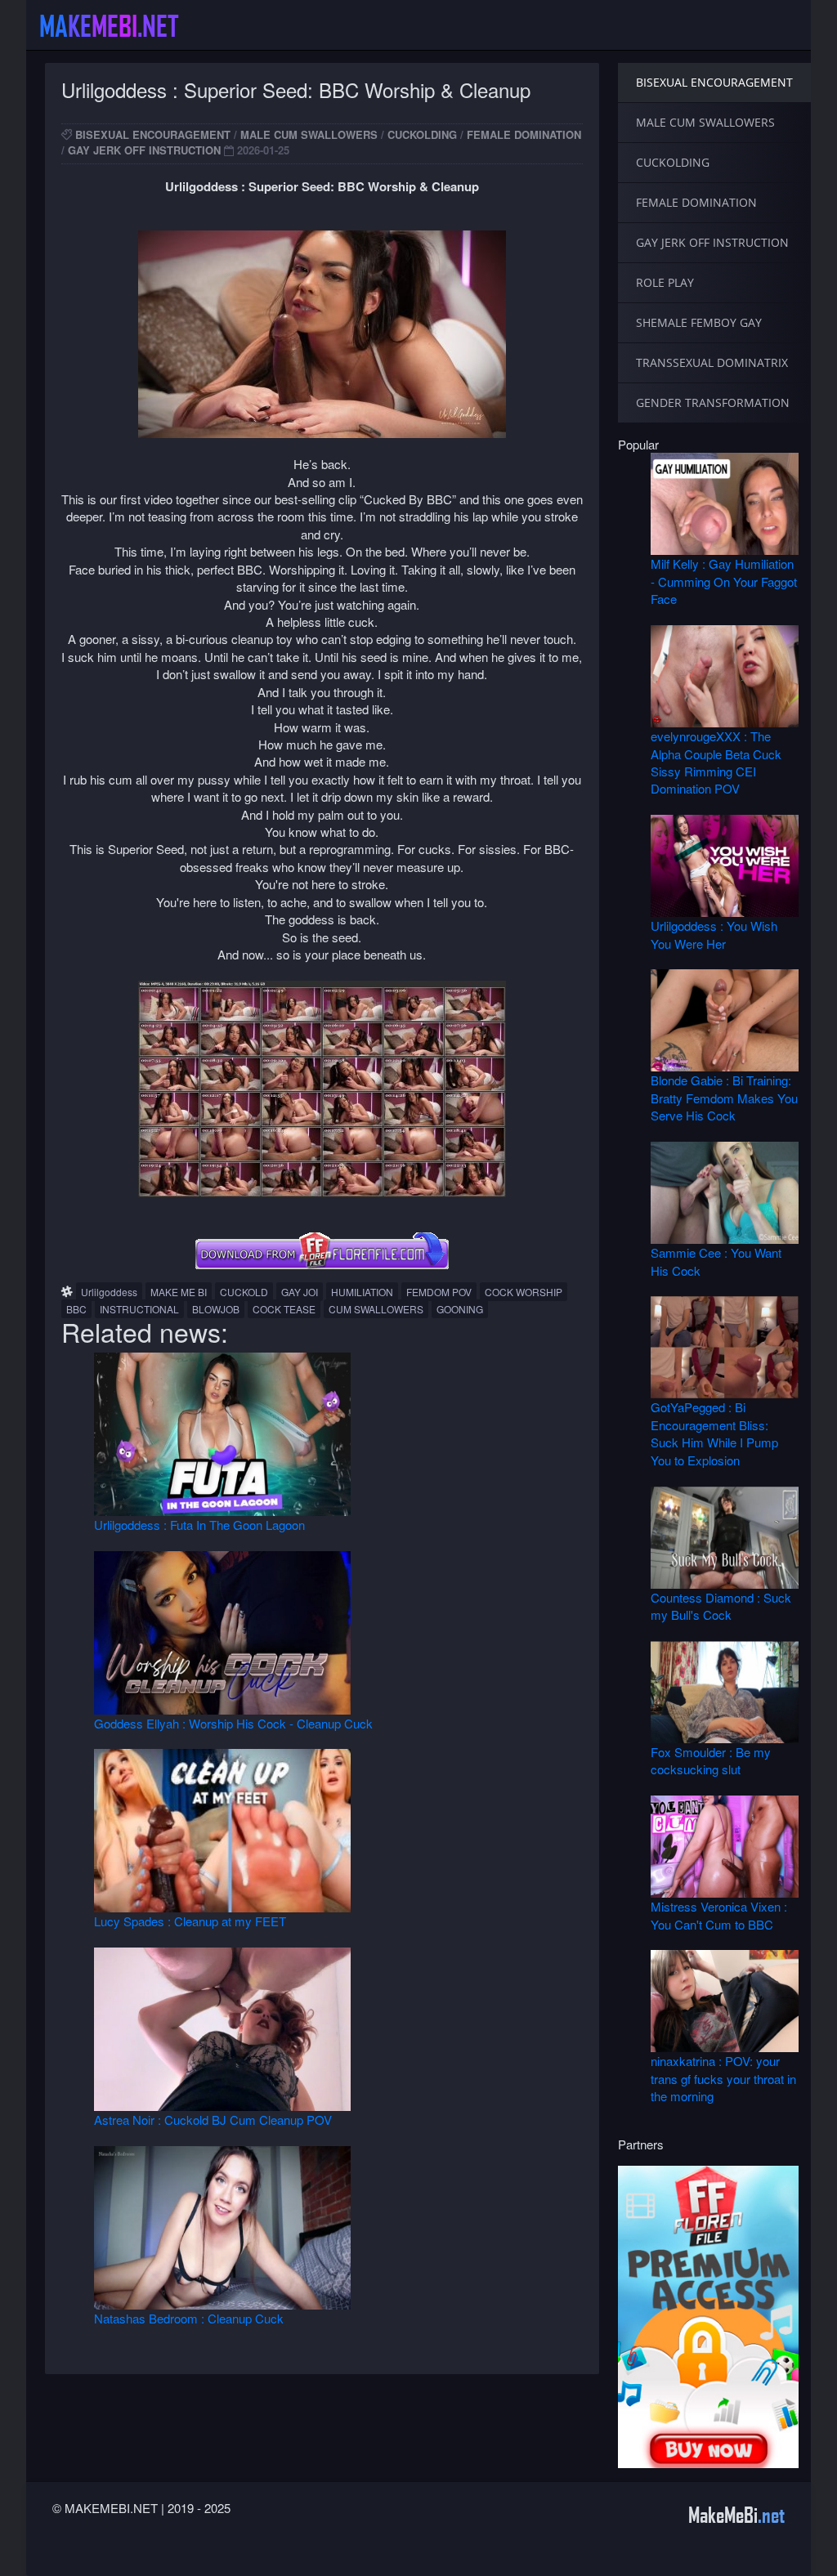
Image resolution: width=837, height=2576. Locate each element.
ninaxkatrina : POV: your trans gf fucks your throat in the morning (723, 2078)
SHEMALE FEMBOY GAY (699, 322)
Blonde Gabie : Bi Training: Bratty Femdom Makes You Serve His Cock (724, 1098)
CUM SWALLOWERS (376, 1309)
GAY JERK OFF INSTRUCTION (144, 150)
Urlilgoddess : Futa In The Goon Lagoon (199, 1525)
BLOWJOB (216, 1309)
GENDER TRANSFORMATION (713, 402)
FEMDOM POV (439, 1292)
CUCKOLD (244, 1292)
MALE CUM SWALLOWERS (309, 134)
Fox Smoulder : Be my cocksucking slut (711, 1760)
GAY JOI (300, 1292)
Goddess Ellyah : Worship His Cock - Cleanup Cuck (233, 1723)
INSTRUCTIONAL (139, 1309)
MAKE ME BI (179, 1292)
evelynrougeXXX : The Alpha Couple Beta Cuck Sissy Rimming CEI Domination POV (716, 762)
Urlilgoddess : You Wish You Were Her (714, 934)
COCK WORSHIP (524, 1292)
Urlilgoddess (109, 1292)
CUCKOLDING (422, 134)
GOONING (460, 1309)
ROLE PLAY (665, 282)
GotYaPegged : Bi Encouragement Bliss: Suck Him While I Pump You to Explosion (714, 1433)
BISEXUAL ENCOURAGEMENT (153, 134)
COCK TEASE (284, 1309)
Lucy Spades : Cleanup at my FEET (190, 1921)
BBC (76, 1309)
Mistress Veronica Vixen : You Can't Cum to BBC (719, 1915)
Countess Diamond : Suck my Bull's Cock (721, 1606)
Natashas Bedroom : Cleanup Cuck (189, 2318)
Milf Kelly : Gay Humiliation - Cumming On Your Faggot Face (724, 581)
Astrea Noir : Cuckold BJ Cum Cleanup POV (213, 2120)
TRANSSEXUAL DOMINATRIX (712, 362)
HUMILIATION (362, 1292)
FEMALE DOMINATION (524, 134)
